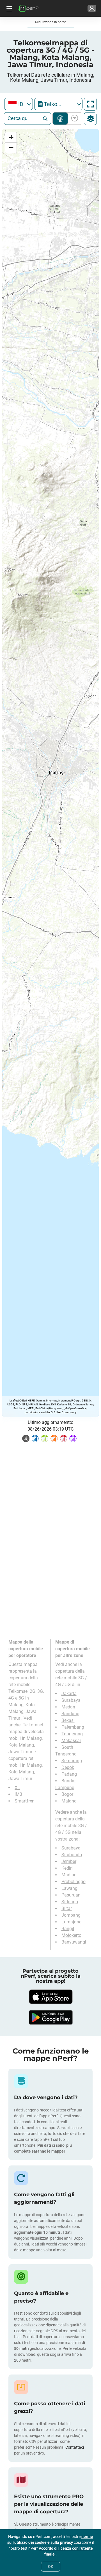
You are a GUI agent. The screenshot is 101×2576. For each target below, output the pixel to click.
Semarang (72, 1761)
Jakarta (69, 1693)
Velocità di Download (74, 119)
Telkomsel (33, 1725)
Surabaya (71, 1700)
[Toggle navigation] (8, 8)
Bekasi (68, 1720)
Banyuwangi (74, 1942)
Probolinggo (74, 1882)
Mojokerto (71, 1935)
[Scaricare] (50, 1997)
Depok (68, 1767)
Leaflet (14, 1400)
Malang (69, 1801)
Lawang (69, 1888)
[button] (11, 138)
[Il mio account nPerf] (92, 8)
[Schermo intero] (90, 104)
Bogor (67, 1794)
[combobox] (19, 104)
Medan (68, 1707)
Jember (69, 1861)
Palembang (73, 1727)
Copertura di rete (60, 119)
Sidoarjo (70, 1902)
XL (17, 1788)
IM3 (18, 1794)
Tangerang (72, 1734)
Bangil (68, 1929)
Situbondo (72, 1855)
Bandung (70, 1714)
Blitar (67, 1908)
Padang (69, 1774)
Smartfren (25, 1801)
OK (51, 2566)
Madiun (69, 1875)
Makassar (71, 1741)
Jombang (71, 1915)
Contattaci (75, 2447)
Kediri (67, 1868)
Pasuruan (71, 1895)
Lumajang (72, 1922)
